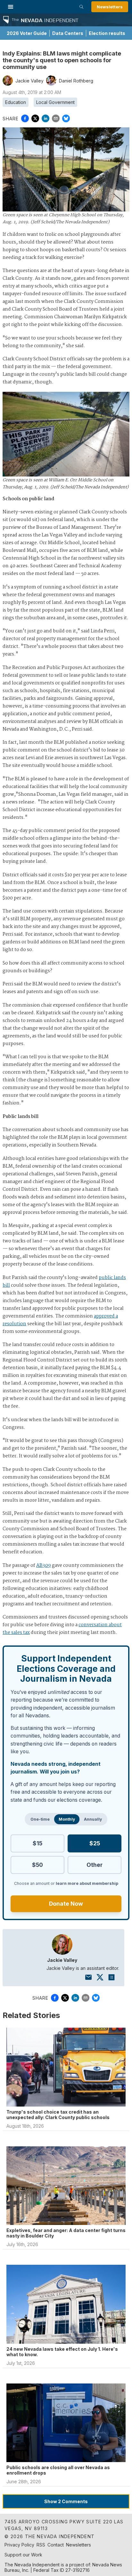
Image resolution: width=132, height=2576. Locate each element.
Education (16, 102)
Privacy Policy (19, 2545)
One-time (40, 1819)
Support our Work (23, 2555)
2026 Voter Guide (27, 33)
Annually (93, 1819)
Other (95, 1865)
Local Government (55, 102)
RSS (41, 2545)
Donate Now (66, 1904)
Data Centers (68, 33)
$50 (37, 1865)
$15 (37, 1843)
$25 (95, 1843)
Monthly (67, 1819)
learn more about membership (87, 1883)
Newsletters (110, 7)
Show (66, 2501)
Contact (56, 2545)
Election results (107, 33)
